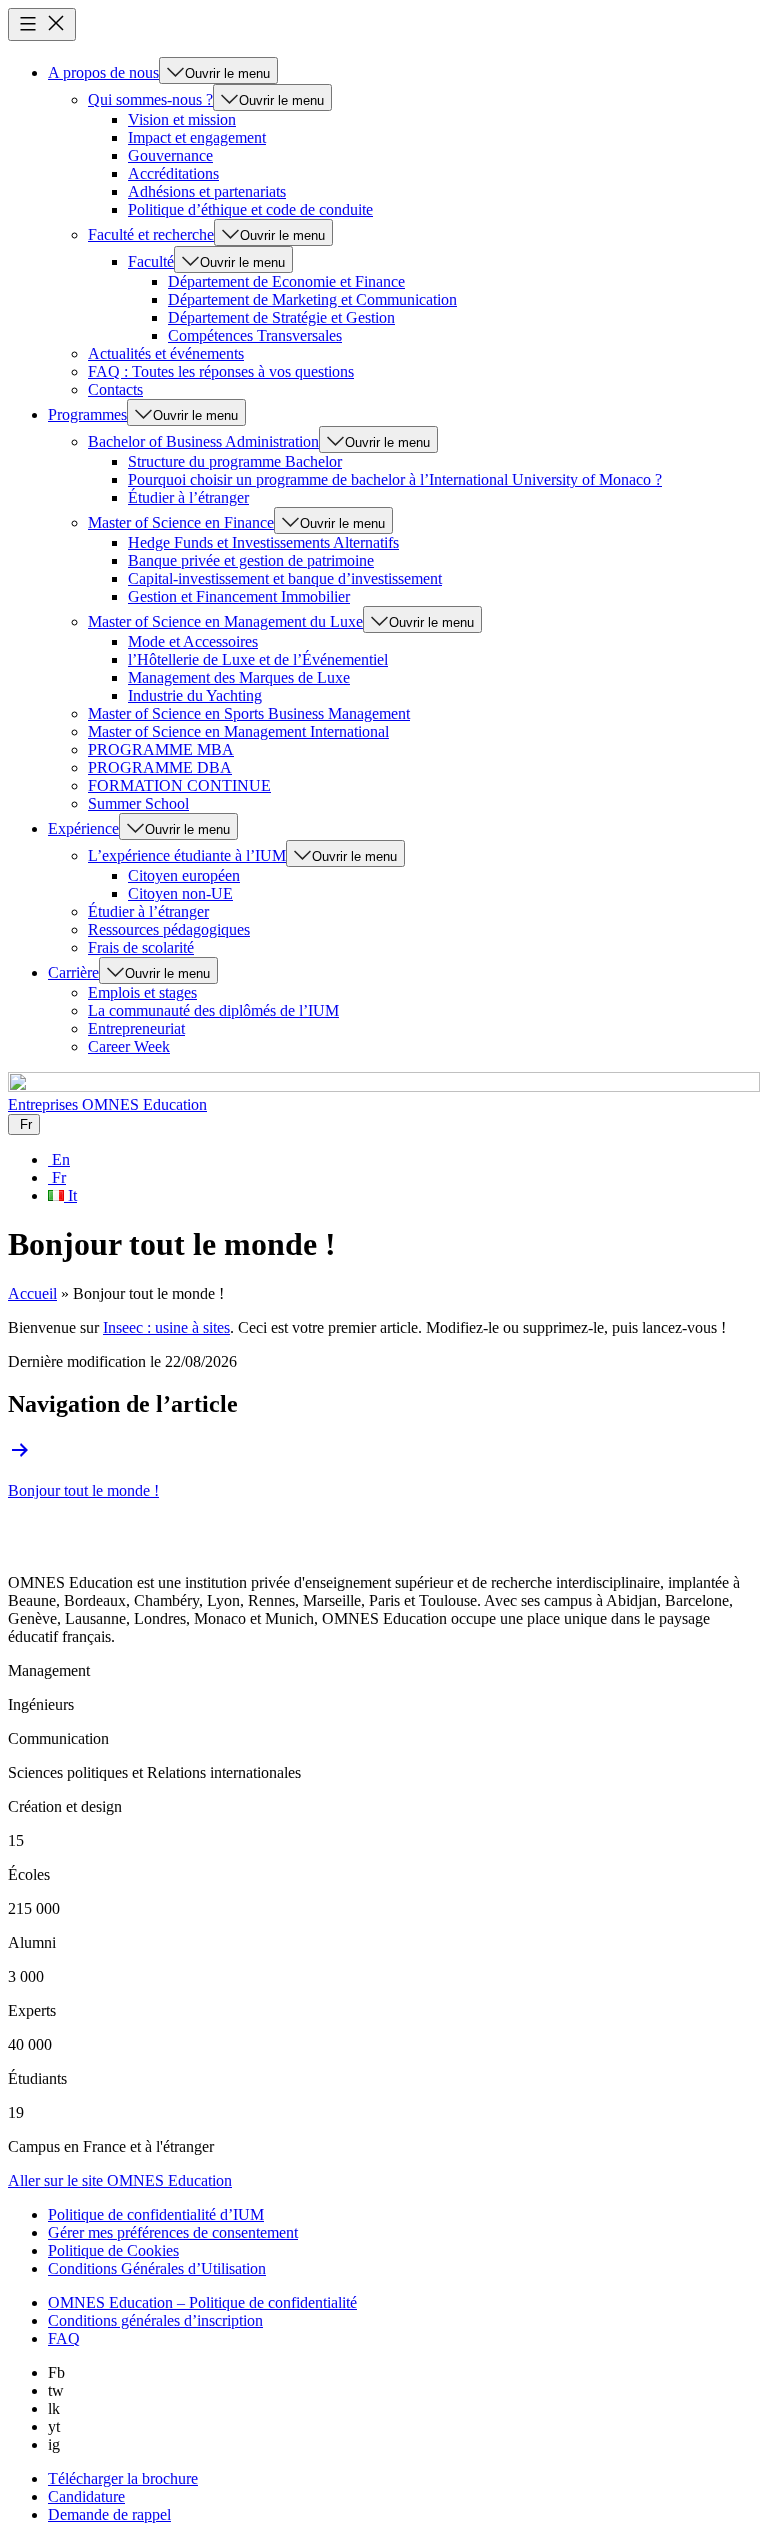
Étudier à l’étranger (188, 497)
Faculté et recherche (151, 234)
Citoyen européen (184, 875)
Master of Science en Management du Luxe (225, 621)
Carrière (73, 972)
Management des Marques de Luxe (239, 677)
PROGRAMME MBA (161, 749)
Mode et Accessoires (193, 641)
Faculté (151, 261)
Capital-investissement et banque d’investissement (285, 578)
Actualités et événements (166, 353)
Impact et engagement (197, 137)
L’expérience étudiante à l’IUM (187, 855)
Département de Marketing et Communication (312, 299)
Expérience (83, 828)
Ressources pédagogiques (169, 929)
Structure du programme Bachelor (235, 461)
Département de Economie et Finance (286, 281)
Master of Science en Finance (181, 522)
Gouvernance (170, 155)
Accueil (32, 1293)
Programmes (87, 414)
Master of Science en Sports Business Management (249, 713)
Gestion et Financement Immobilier (239, 596)
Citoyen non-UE (180, 893)
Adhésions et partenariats (207, 191)
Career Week (129, 1046)
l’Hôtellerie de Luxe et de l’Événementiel (258, 659)
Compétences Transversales (255, 335)
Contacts (115, 389)
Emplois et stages (142, 992)
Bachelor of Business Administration (203, 441)
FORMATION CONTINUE (179, 785)
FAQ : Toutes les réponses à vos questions (221, 371)
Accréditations (173, 173)
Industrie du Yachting (195, 695)
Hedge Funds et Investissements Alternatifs (263, 542)
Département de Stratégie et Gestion (281, 317)
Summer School (138, 803)
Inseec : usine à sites (166, 1327)
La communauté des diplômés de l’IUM (213, 1010)
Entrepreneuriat (136, 1028)
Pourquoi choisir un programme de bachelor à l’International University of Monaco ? (395, 479)
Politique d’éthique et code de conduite (250, 209)
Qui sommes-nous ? (150, 99)
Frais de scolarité (141, 947)
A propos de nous (103, 72)
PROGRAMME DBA (160, 767)
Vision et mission (182, 119)
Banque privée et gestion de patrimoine (251, 560)
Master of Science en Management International (238, 731)
